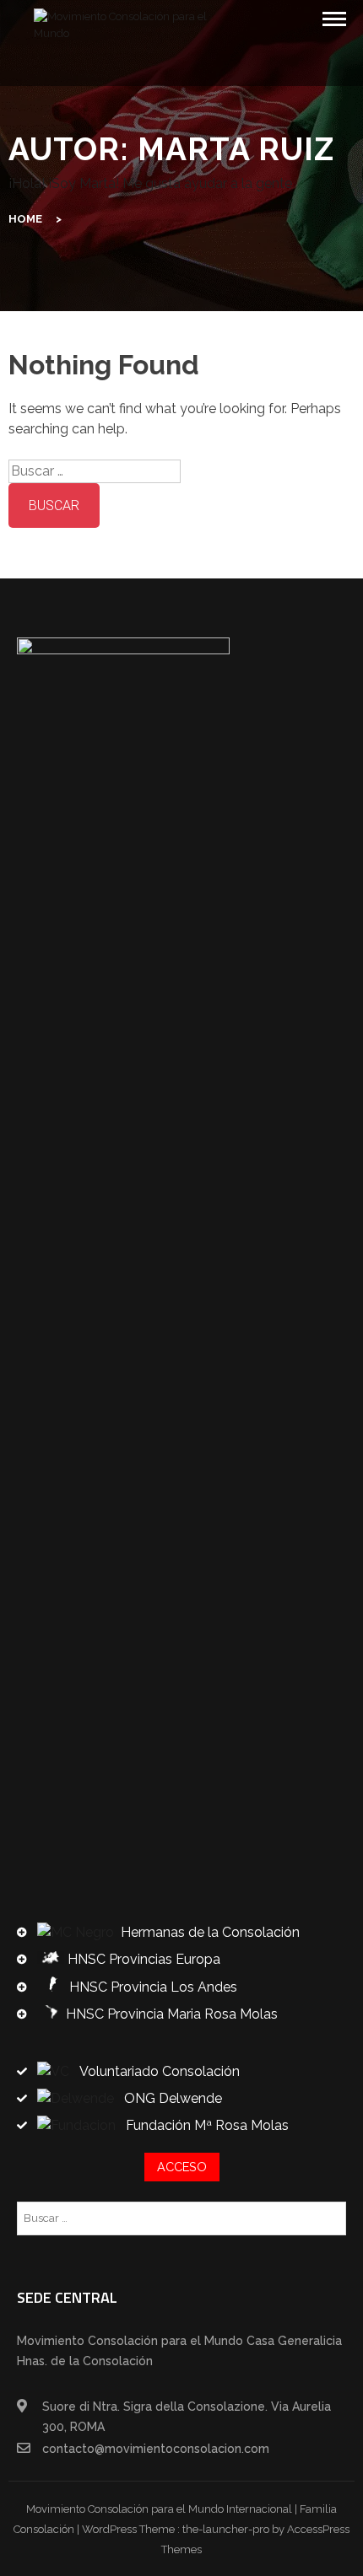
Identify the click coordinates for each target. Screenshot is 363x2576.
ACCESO (182, 2167)
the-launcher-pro (226, 2529)
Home (25, 219)
